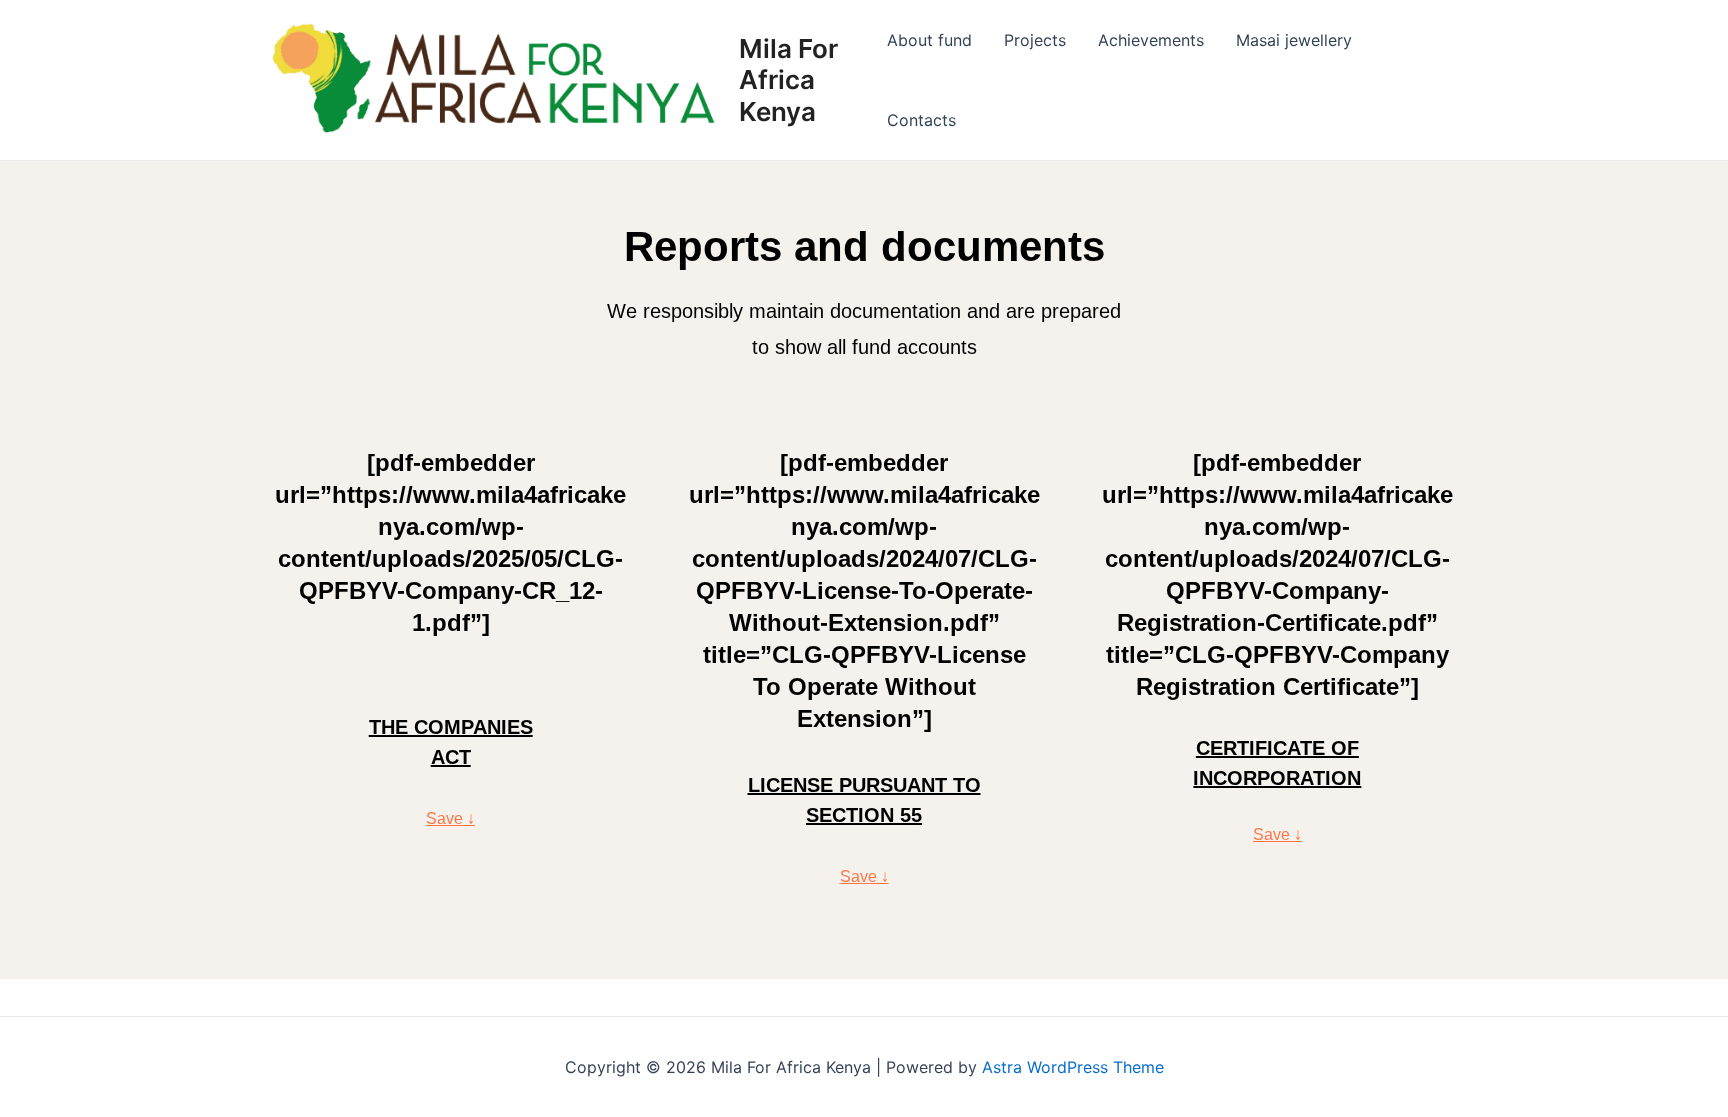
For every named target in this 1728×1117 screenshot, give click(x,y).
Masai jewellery (1294, 40)
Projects (1035, 40)
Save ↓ (450, 818)
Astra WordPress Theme (1073, 1067)
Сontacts (921, 120)
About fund (929, 40)
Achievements (1151, 40)
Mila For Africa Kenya (788, 79)
